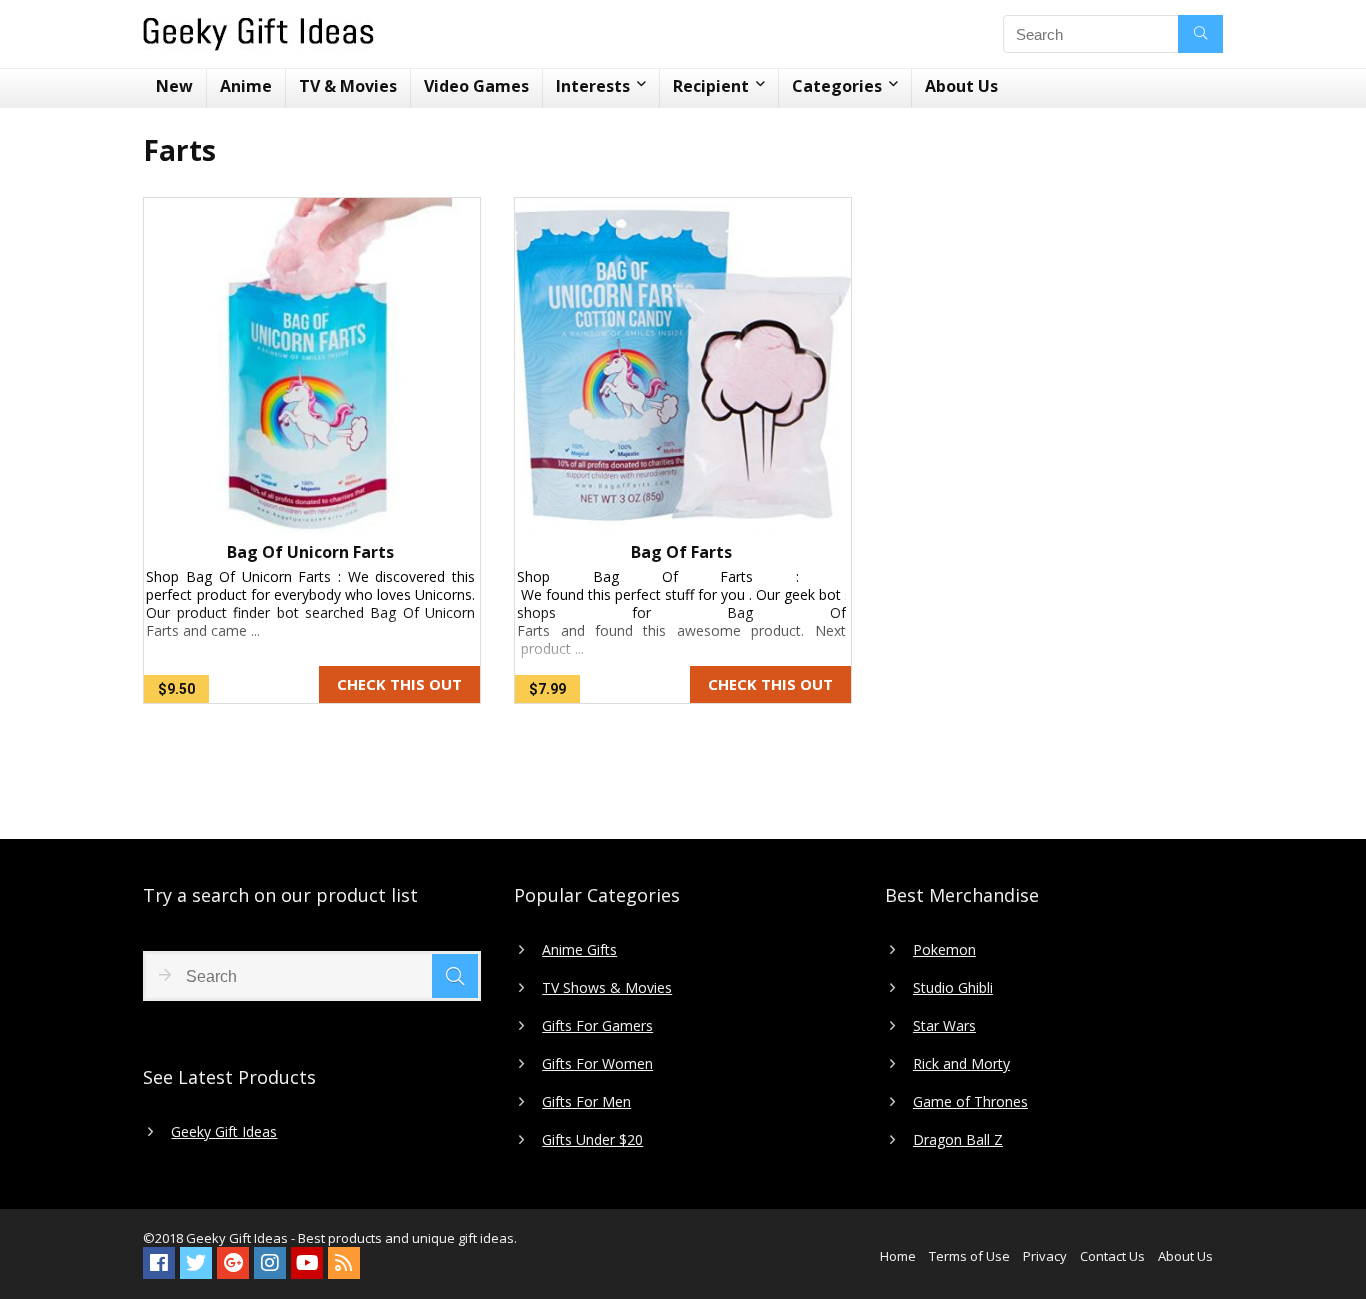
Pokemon (944, 950)
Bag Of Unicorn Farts (310, 552)
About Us (961, 86)
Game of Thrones (970, 1102)
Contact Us (1112, 1256)
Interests (593, 86)
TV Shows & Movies (607, 988)
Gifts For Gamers (597, 1026)
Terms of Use (969, 1256)
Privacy (1045, 1256)
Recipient (711, 86)
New (174, 86)
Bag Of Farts (681, 552)
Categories (837, 86)
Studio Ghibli (953, 988)
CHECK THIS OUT (399, 684)
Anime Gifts (579, 950)
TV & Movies (348, 86)
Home (898, 1256)
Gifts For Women (597, 1064)
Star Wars (944, 1026)
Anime (246, 86)
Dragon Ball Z (958, 1140)
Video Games (476, 86)
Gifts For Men (586, 1102)
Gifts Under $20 (592, 1140)
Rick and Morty (961, 1064)
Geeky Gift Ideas (224, 1132)
